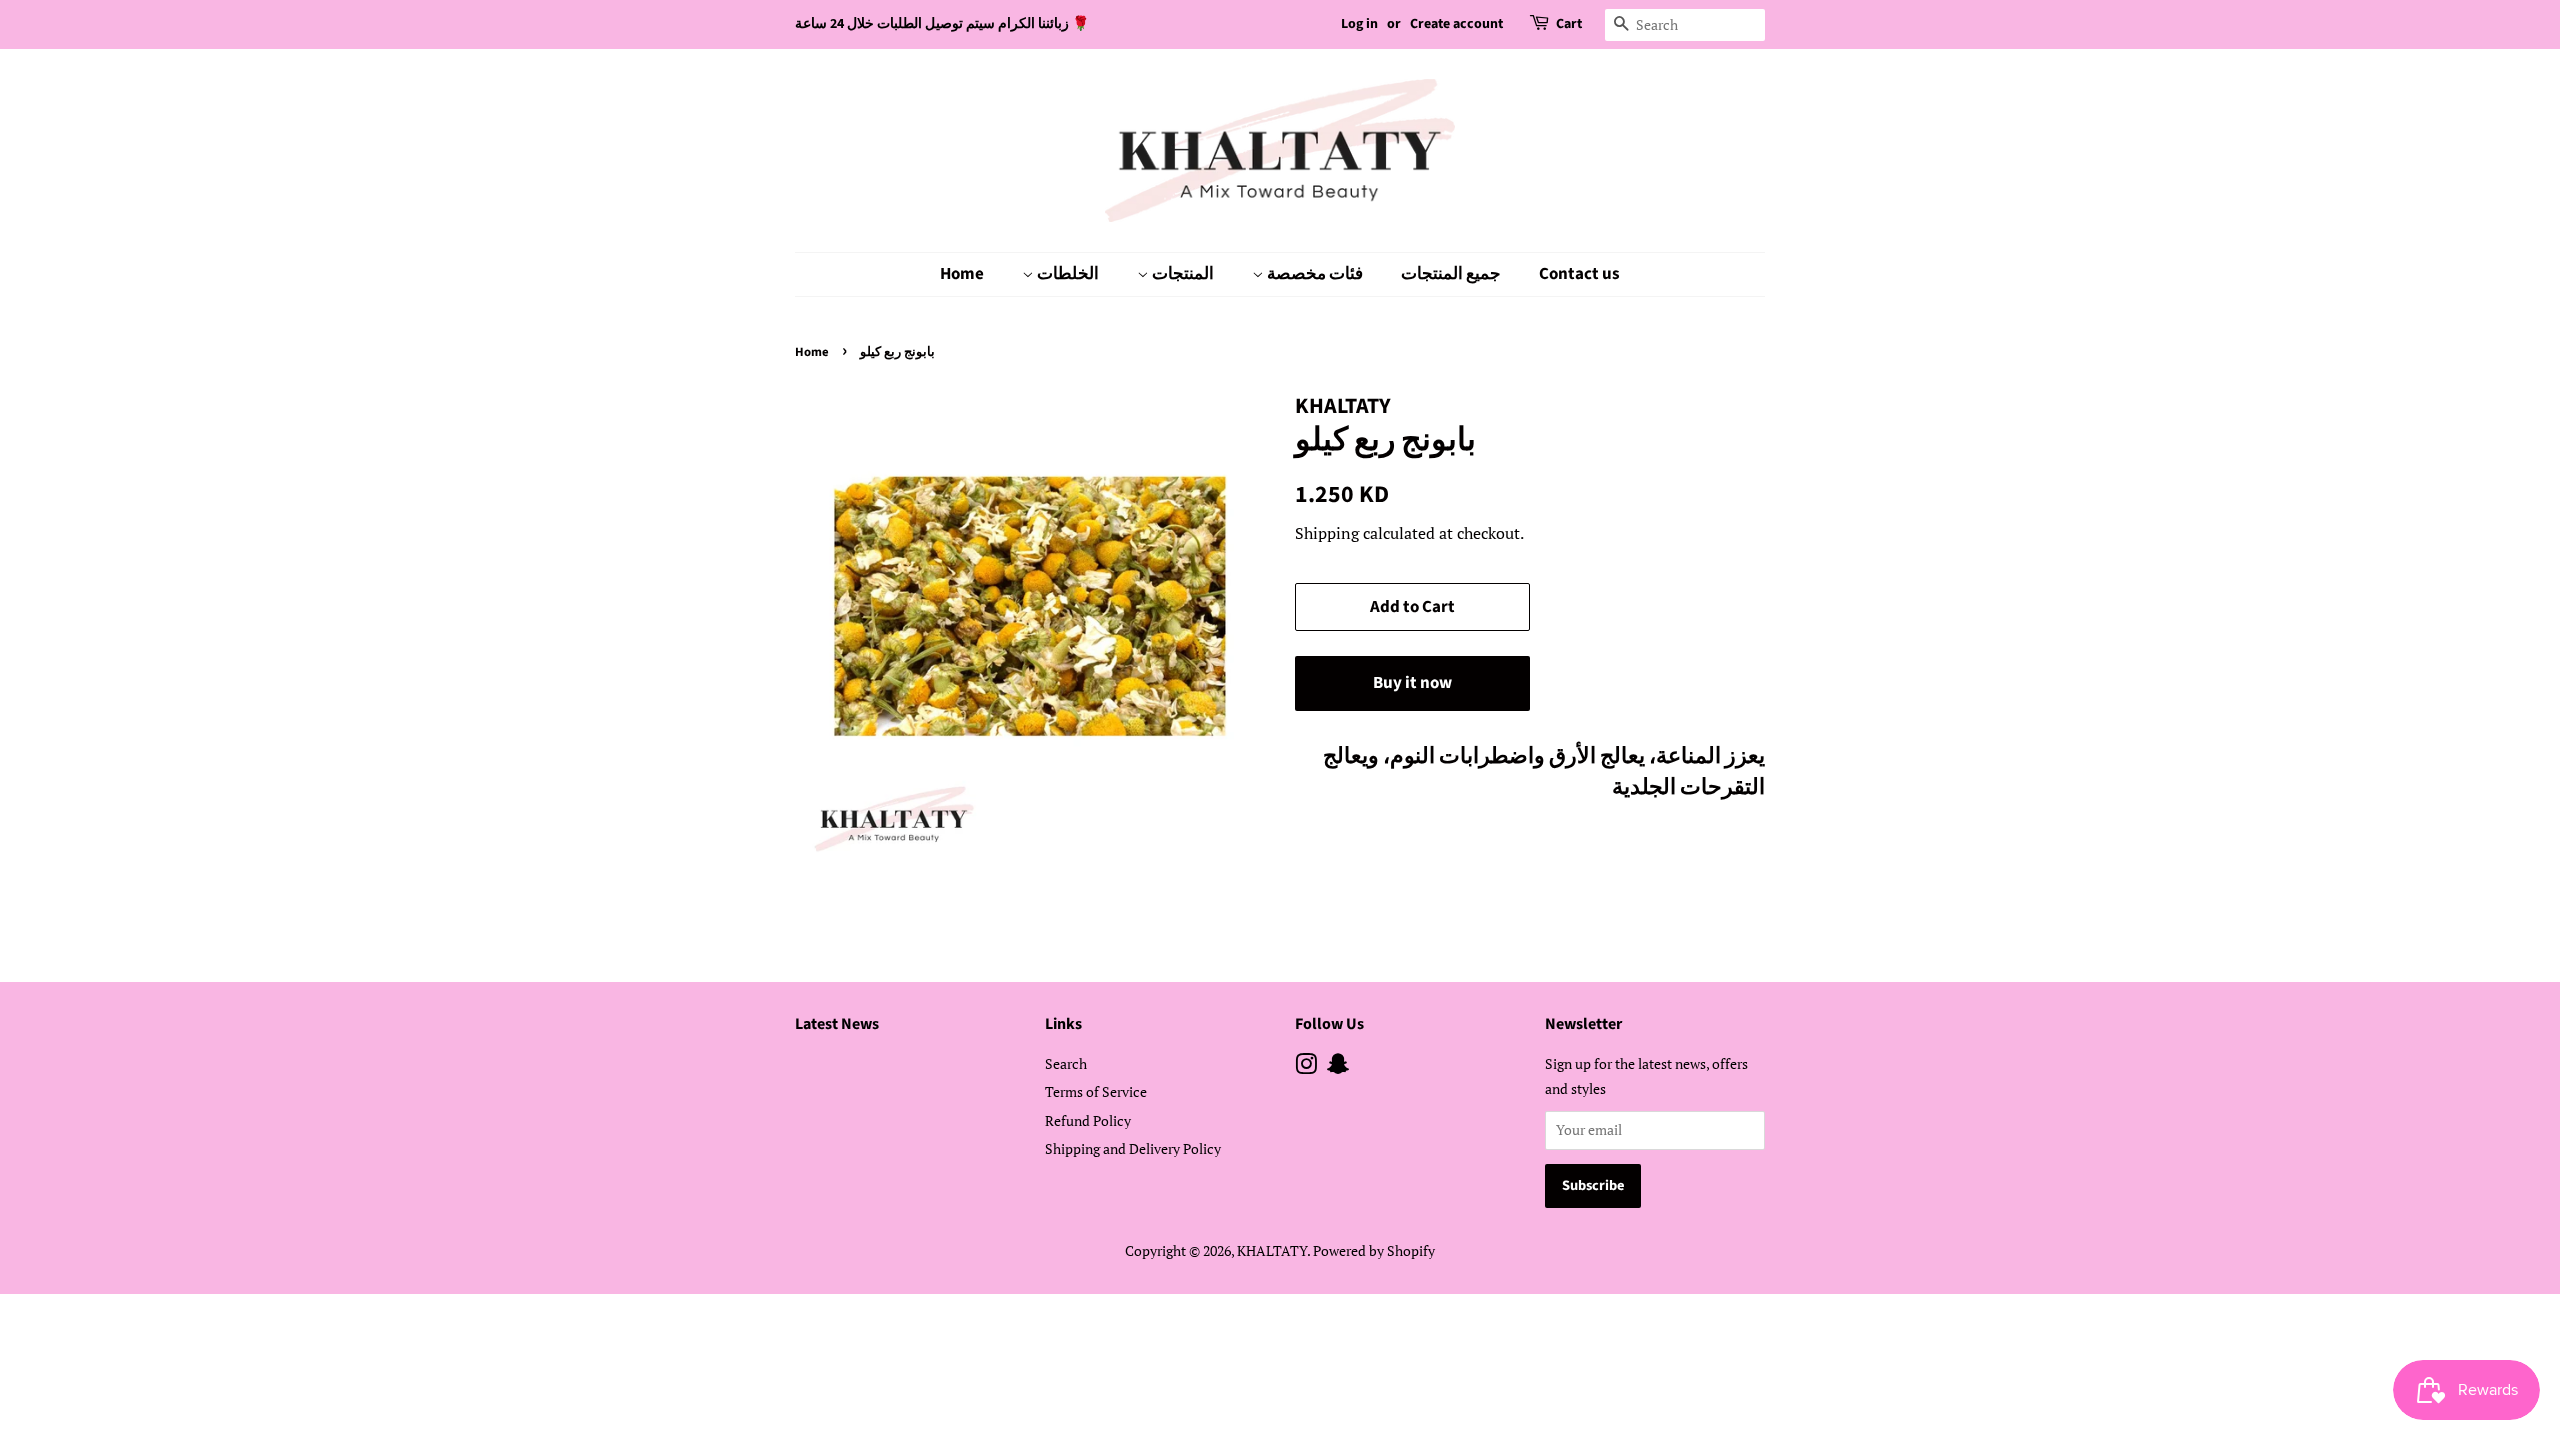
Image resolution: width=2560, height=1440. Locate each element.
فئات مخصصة (1313, 274)
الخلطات (1066, 274)
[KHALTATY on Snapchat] (1338, 1067)
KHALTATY (1272, 1250)
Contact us (1579, 274)
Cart (1569, 24)
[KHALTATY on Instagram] (1306, 1067)
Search (1066, 1063)
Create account (1456, 24)
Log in (1359, 24)
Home (962, 274)
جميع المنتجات (1451, 274)
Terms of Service (1096, 1091)
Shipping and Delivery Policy (1133, 1148)
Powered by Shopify (1374, 1250)
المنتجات (1181, 274)
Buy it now (1412, 683)
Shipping (1327, 533)
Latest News (837, 1024)
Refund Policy (1088, 1120)
